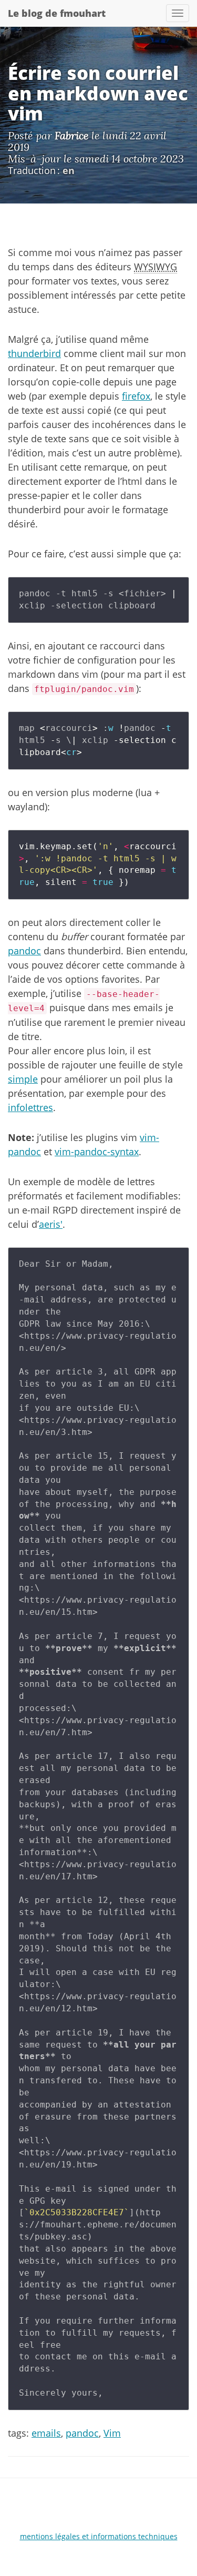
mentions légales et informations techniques (99, 2536)
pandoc (24, 951)
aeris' (51, 1224)
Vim (112, 2433)
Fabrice (72, 135)
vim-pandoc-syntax (97, 1152)
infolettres (30, 1107)
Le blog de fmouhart (57, 13)
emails (46, 2433)
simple (23, 1079)
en (69, 170)
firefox (136, 396)
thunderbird (34, 353)
